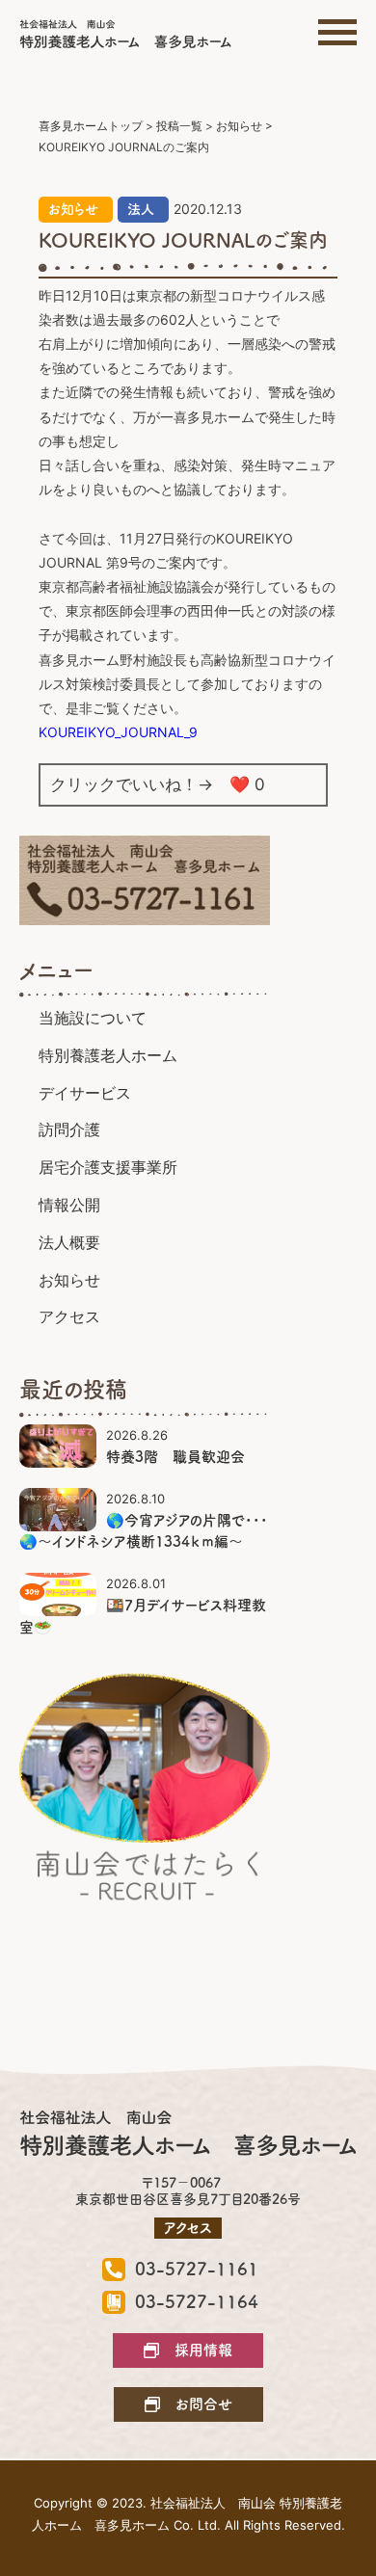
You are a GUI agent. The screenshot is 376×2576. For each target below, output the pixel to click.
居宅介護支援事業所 (108, 1167)
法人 (141, 209)
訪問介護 (69, 1129)
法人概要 (69, 1242)
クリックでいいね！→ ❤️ (158, 784)
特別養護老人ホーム (108, 1055)
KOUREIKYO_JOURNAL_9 (118, 732)
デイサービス (85, 1093)
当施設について (93, 1018)
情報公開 (69, 1205)
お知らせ (73, 209)
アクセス (69, 1316)
